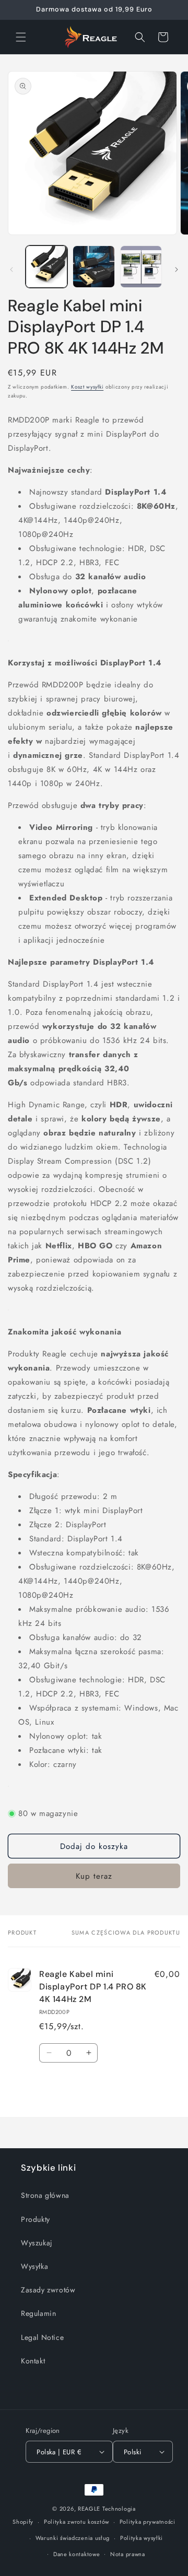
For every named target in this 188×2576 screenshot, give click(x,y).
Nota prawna (128, 2554)
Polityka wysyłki (142, 2538)
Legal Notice (42, 2337)
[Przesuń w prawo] (177, 270)
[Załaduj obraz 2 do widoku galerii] (93, 266)
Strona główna (45, 2195)
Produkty (36, 2219)
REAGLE (89, 2509)
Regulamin (38, 2313)
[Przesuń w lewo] (11, 270)
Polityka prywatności (148, 2522)
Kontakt (33, 2361)
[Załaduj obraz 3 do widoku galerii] (141, 266)
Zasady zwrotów (48, 2290)
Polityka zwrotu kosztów (77, 2522)
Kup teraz (94, 1876)
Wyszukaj (37, 2243)
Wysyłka (34, 2266)
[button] (21, 37)
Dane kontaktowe (77, 2554)
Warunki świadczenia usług (73, 2538)
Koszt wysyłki (87, 387)
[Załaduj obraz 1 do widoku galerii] (46, 266)
